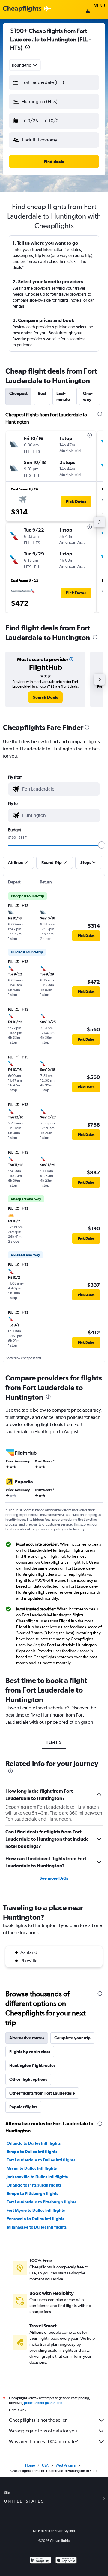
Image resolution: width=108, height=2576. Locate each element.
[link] (45, 697)
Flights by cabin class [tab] (30, 2052)
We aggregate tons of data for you (43, 2431)
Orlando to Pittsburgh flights (34, 2185)
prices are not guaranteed (43, 2403)
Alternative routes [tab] (27, 2038)
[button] (28, 48)
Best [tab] (42, 393)
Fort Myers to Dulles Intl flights (36, 2210)
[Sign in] (88, 12)
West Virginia (66, 2465)
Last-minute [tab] (63, 396)
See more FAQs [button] (54, 1878)
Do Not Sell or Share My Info (54, 2531)
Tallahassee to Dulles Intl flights (37, 2227)
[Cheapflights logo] (22, 9)
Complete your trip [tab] (72, 2038)
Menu (99, 5)
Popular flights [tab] (23, 2107)
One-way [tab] (88, 396)
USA (45, 2465)
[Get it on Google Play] (40, 2561)
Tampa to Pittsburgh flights (32, 2193)
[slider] (102, 845)
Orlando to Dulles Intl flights (34, 2143)
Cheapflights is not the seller (38, 2420)
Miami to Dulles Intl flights (32, 2168)
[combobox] (25, 65)
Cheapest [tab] (18, 393)
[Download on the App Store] (66, 2561)
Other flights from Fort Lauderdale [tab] (42, 2093)
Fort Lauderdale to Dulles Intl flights (41, 2160)
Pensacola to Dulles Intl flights (35, 2219)
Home (30, 2465)
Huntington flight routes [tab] (32, 2065)
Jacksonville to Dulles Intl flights (37, 2177)
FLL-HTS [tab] (54, 1742)
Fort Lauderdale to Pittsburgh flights (41, 2202)
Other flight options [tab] (28, 2079)
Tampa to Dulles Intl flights (32, 2152)
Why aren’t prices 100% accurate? (43, 2442)
